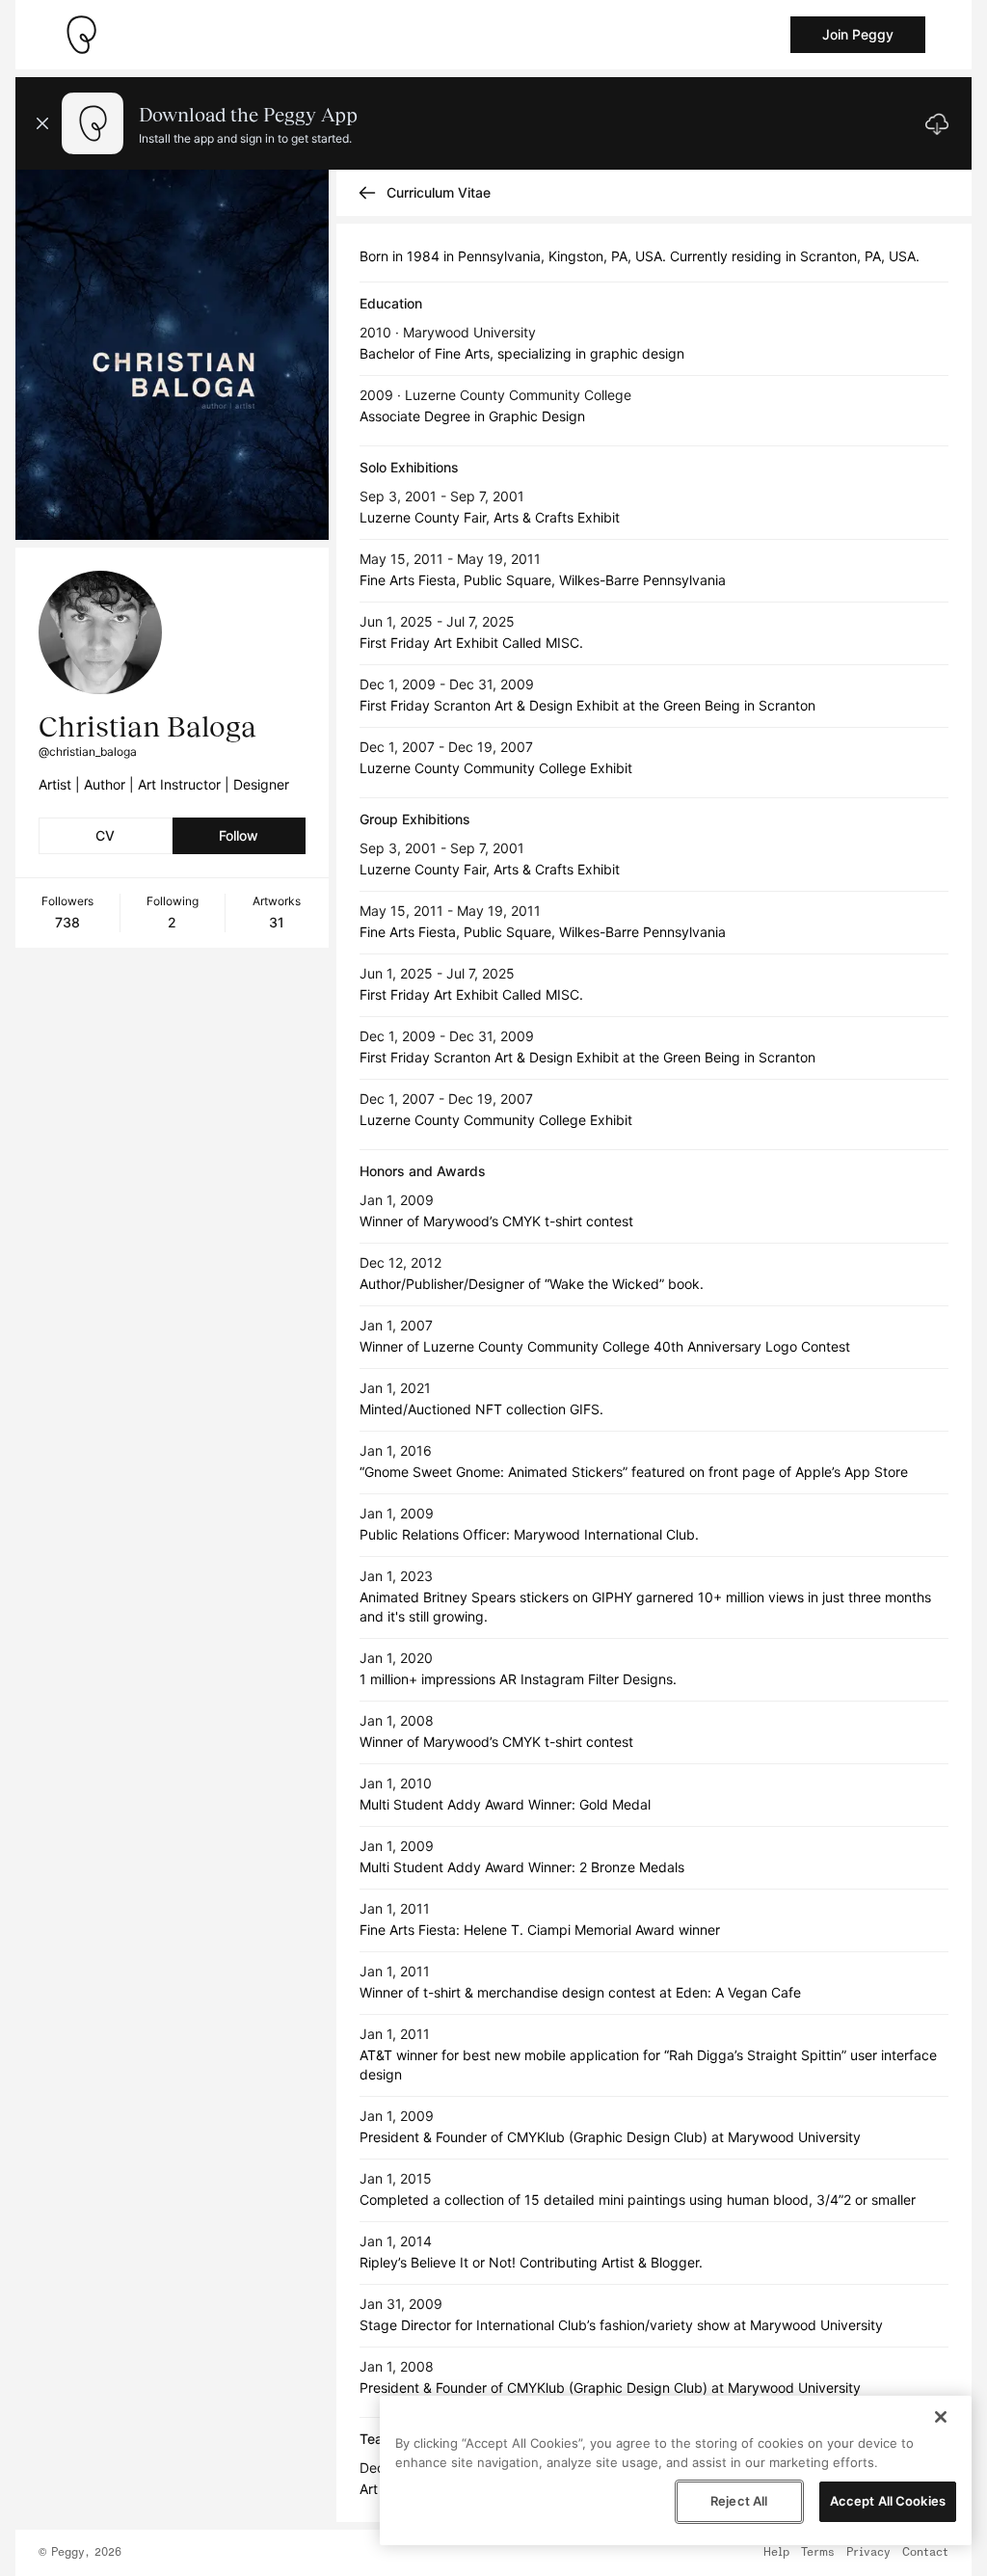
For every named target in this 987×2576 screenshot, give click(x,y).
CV (105, 835)
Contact (925, 2553)
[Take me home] (81, 35)
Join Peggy (858, 34)
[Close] (941, 2417)
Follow (239, 835)
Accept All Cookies (888, 2501)
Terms (818, 2553)
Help (776, 2553)
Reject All (739, 2501)
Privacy (868, 2553)
